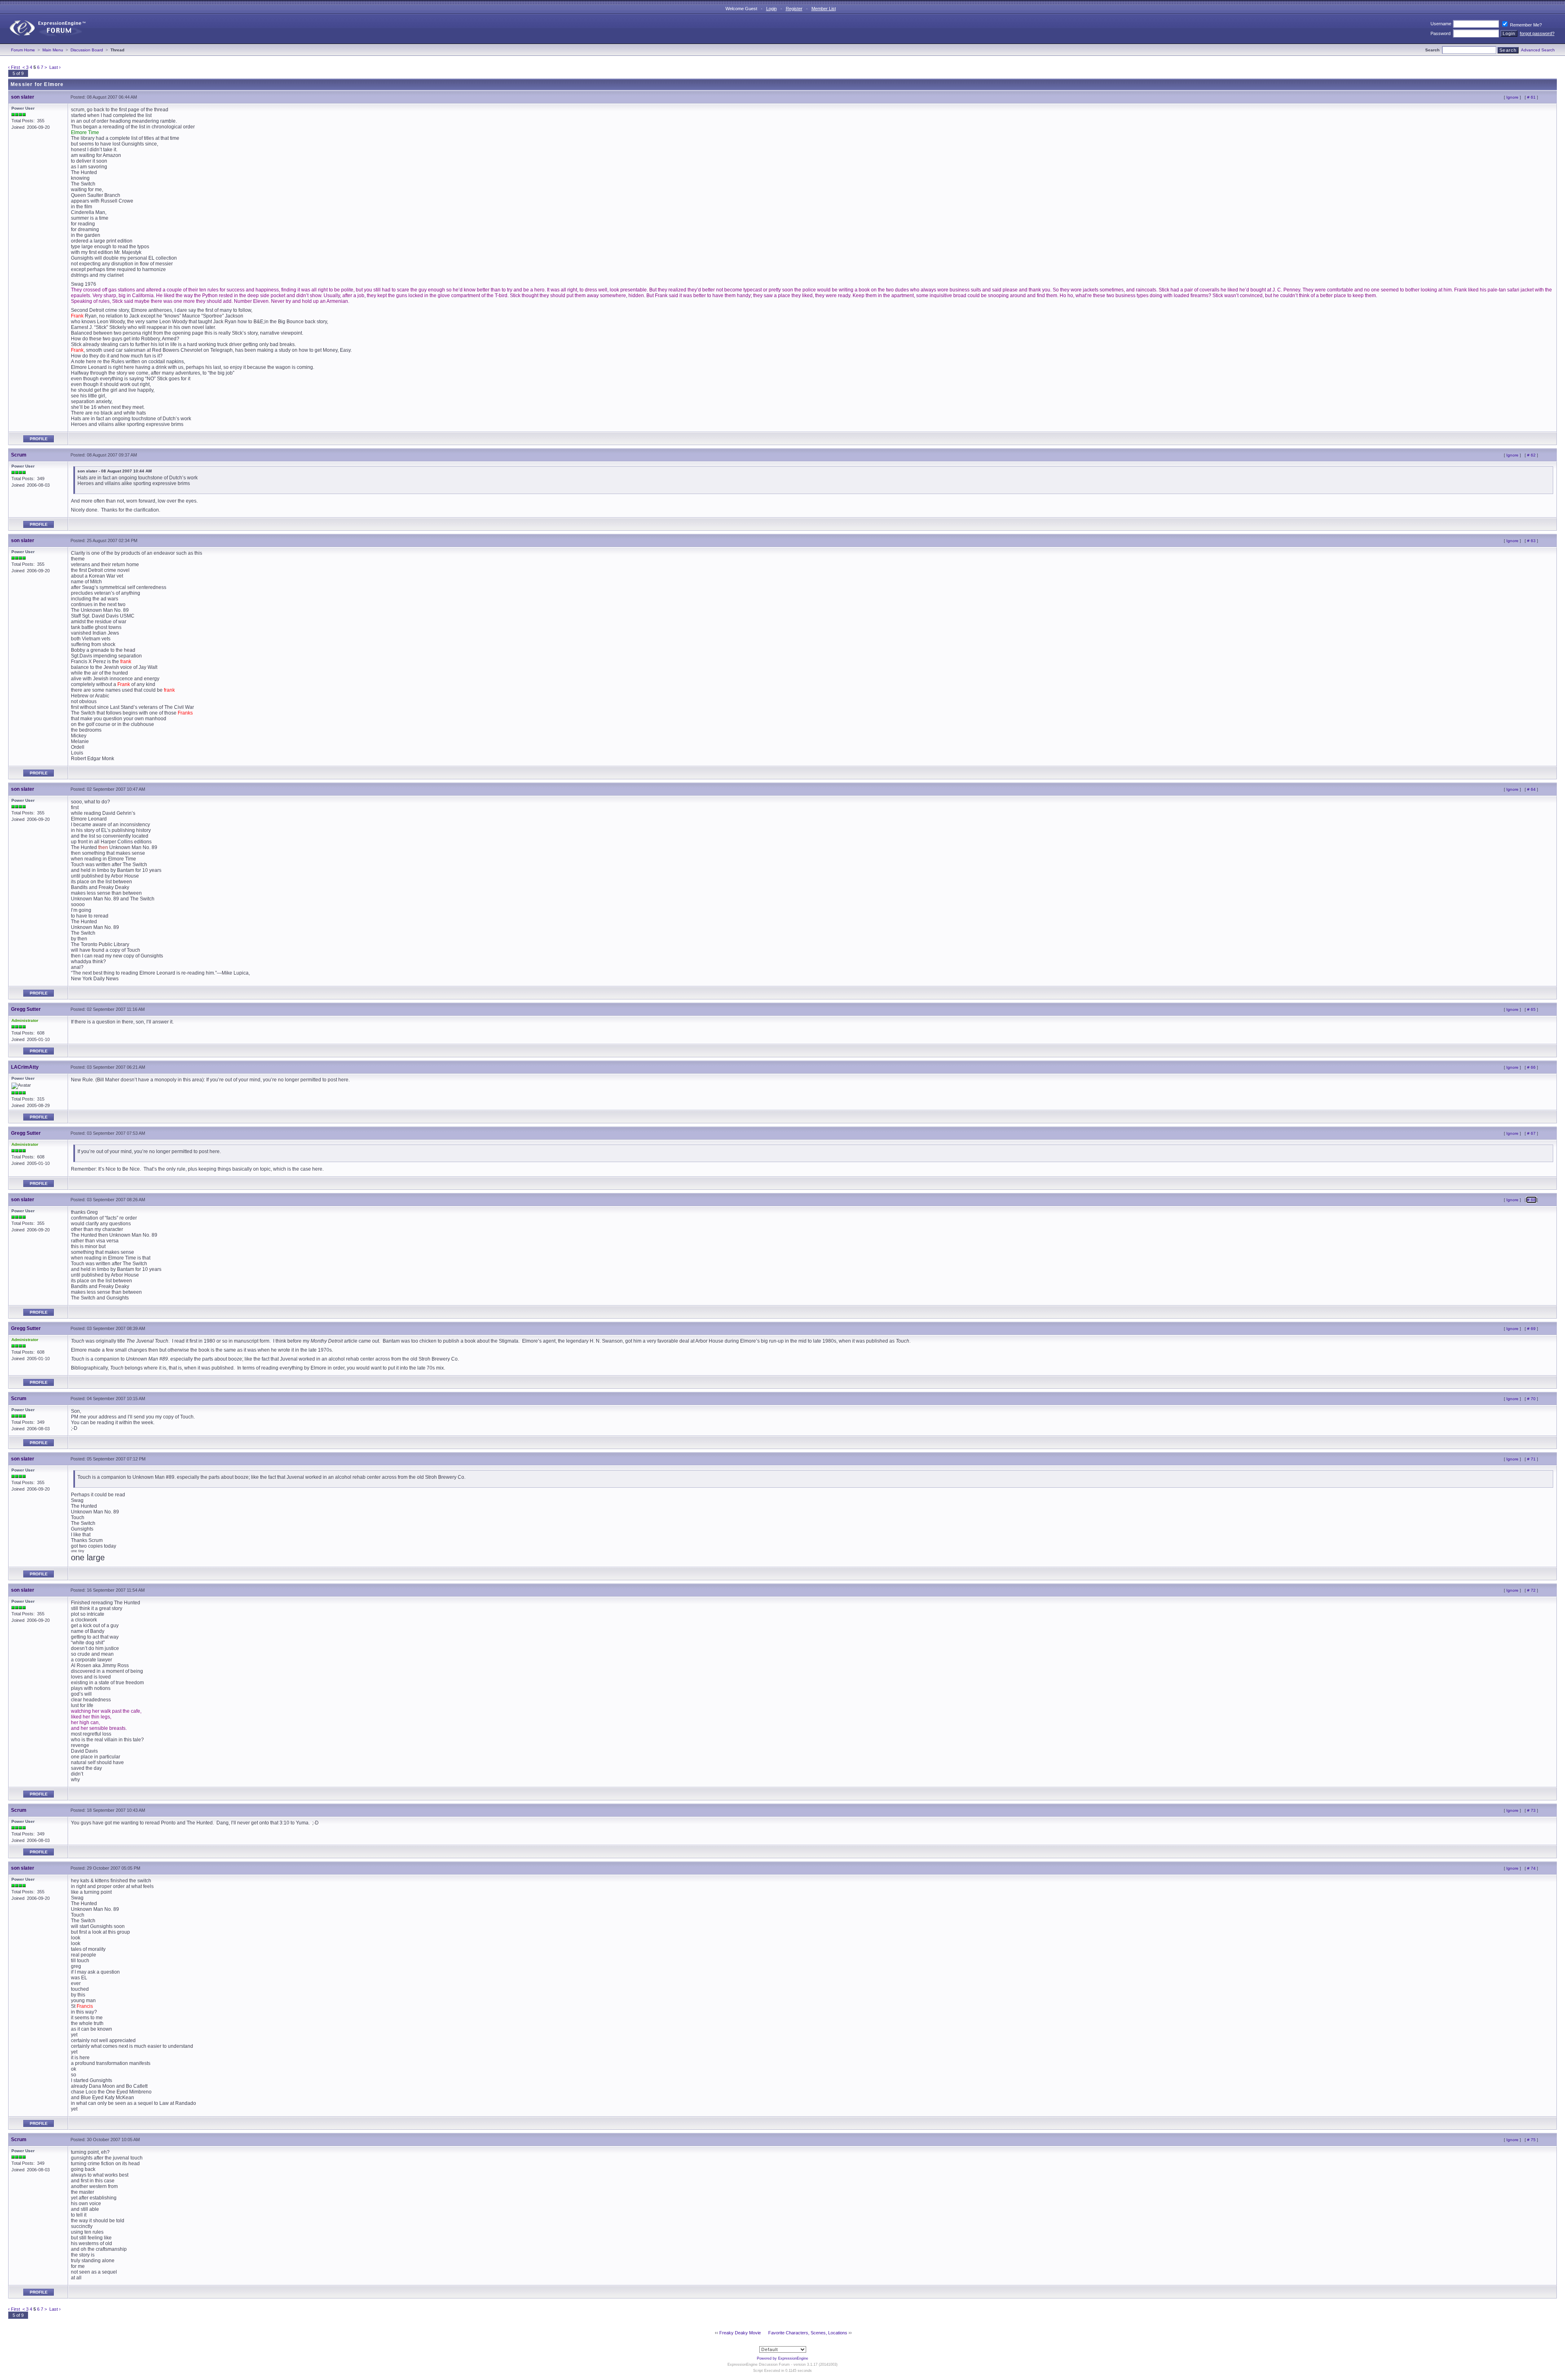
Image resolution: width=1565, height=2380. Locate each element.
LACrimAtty (25, 1067)
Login (771, 9)
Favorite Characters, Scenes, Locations (808, 2333)
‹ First (14, 67)
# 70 (1531, 1399)
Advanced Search (1538, 50)
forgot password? (1537, 33)
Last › (55, 67)
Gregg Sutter (26, 1009)
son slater (23, 97)
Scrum (19, 455)
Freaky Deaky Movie (740, 2333)
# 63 (1531, 541)
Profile (39, 439)
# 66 (1531, 1067)
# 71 (1531, 1459)
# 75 (1531, 2140)
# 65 (1531, 1009)
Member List (824, 9)
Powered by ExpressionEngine (782, 2358)
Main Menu (53, 50)
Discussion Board (87, 50)
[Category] (44, 42)
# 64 (1531, 789)
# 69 (1531, 1329)
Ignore (1512, 97)
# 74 (1531, 1868)
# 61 (1531, 97)
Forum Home (23, 50)
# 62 (1531, 455)
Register (794, 9)
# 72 (1531, 1590)
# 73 (1531, 1810)
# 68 (1531, 1200)
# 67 (1531, 1133)
